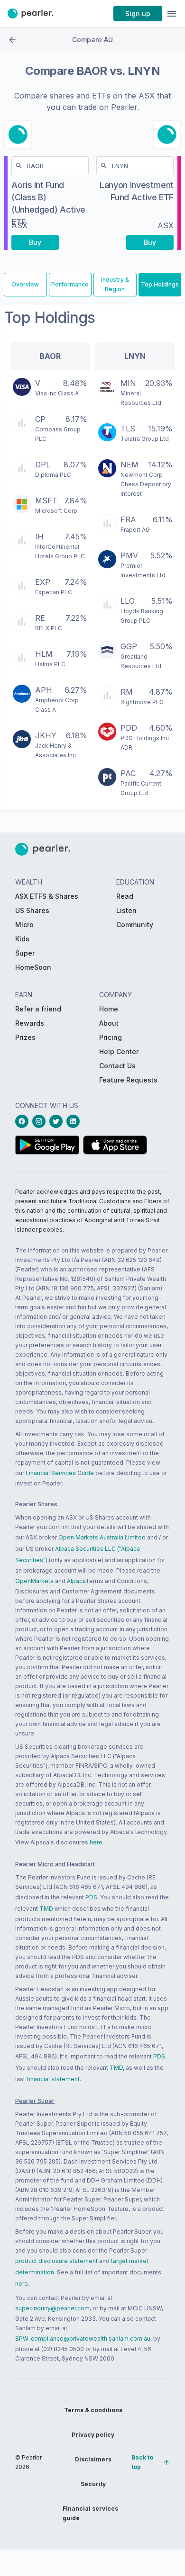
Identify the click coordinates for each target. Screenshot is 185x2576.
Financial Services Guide (60, 1473)
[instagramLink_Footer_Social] (41, 1121)
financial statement (53, 2079)
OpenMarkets (34, 1581)
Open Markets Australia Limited (102, 1537)
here (96, 1842)
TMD (46, 1909)
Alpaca (76, 1581)
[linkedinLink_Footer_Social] (75, 1121)
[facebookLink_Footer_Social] (24, 1121)
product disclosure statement (56, 2261)
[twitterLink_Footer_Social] (58, 1121)
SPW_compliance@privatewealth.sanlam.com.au (83, 2339)
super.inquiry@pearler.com (52, 2308)
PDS (91, 1897)
